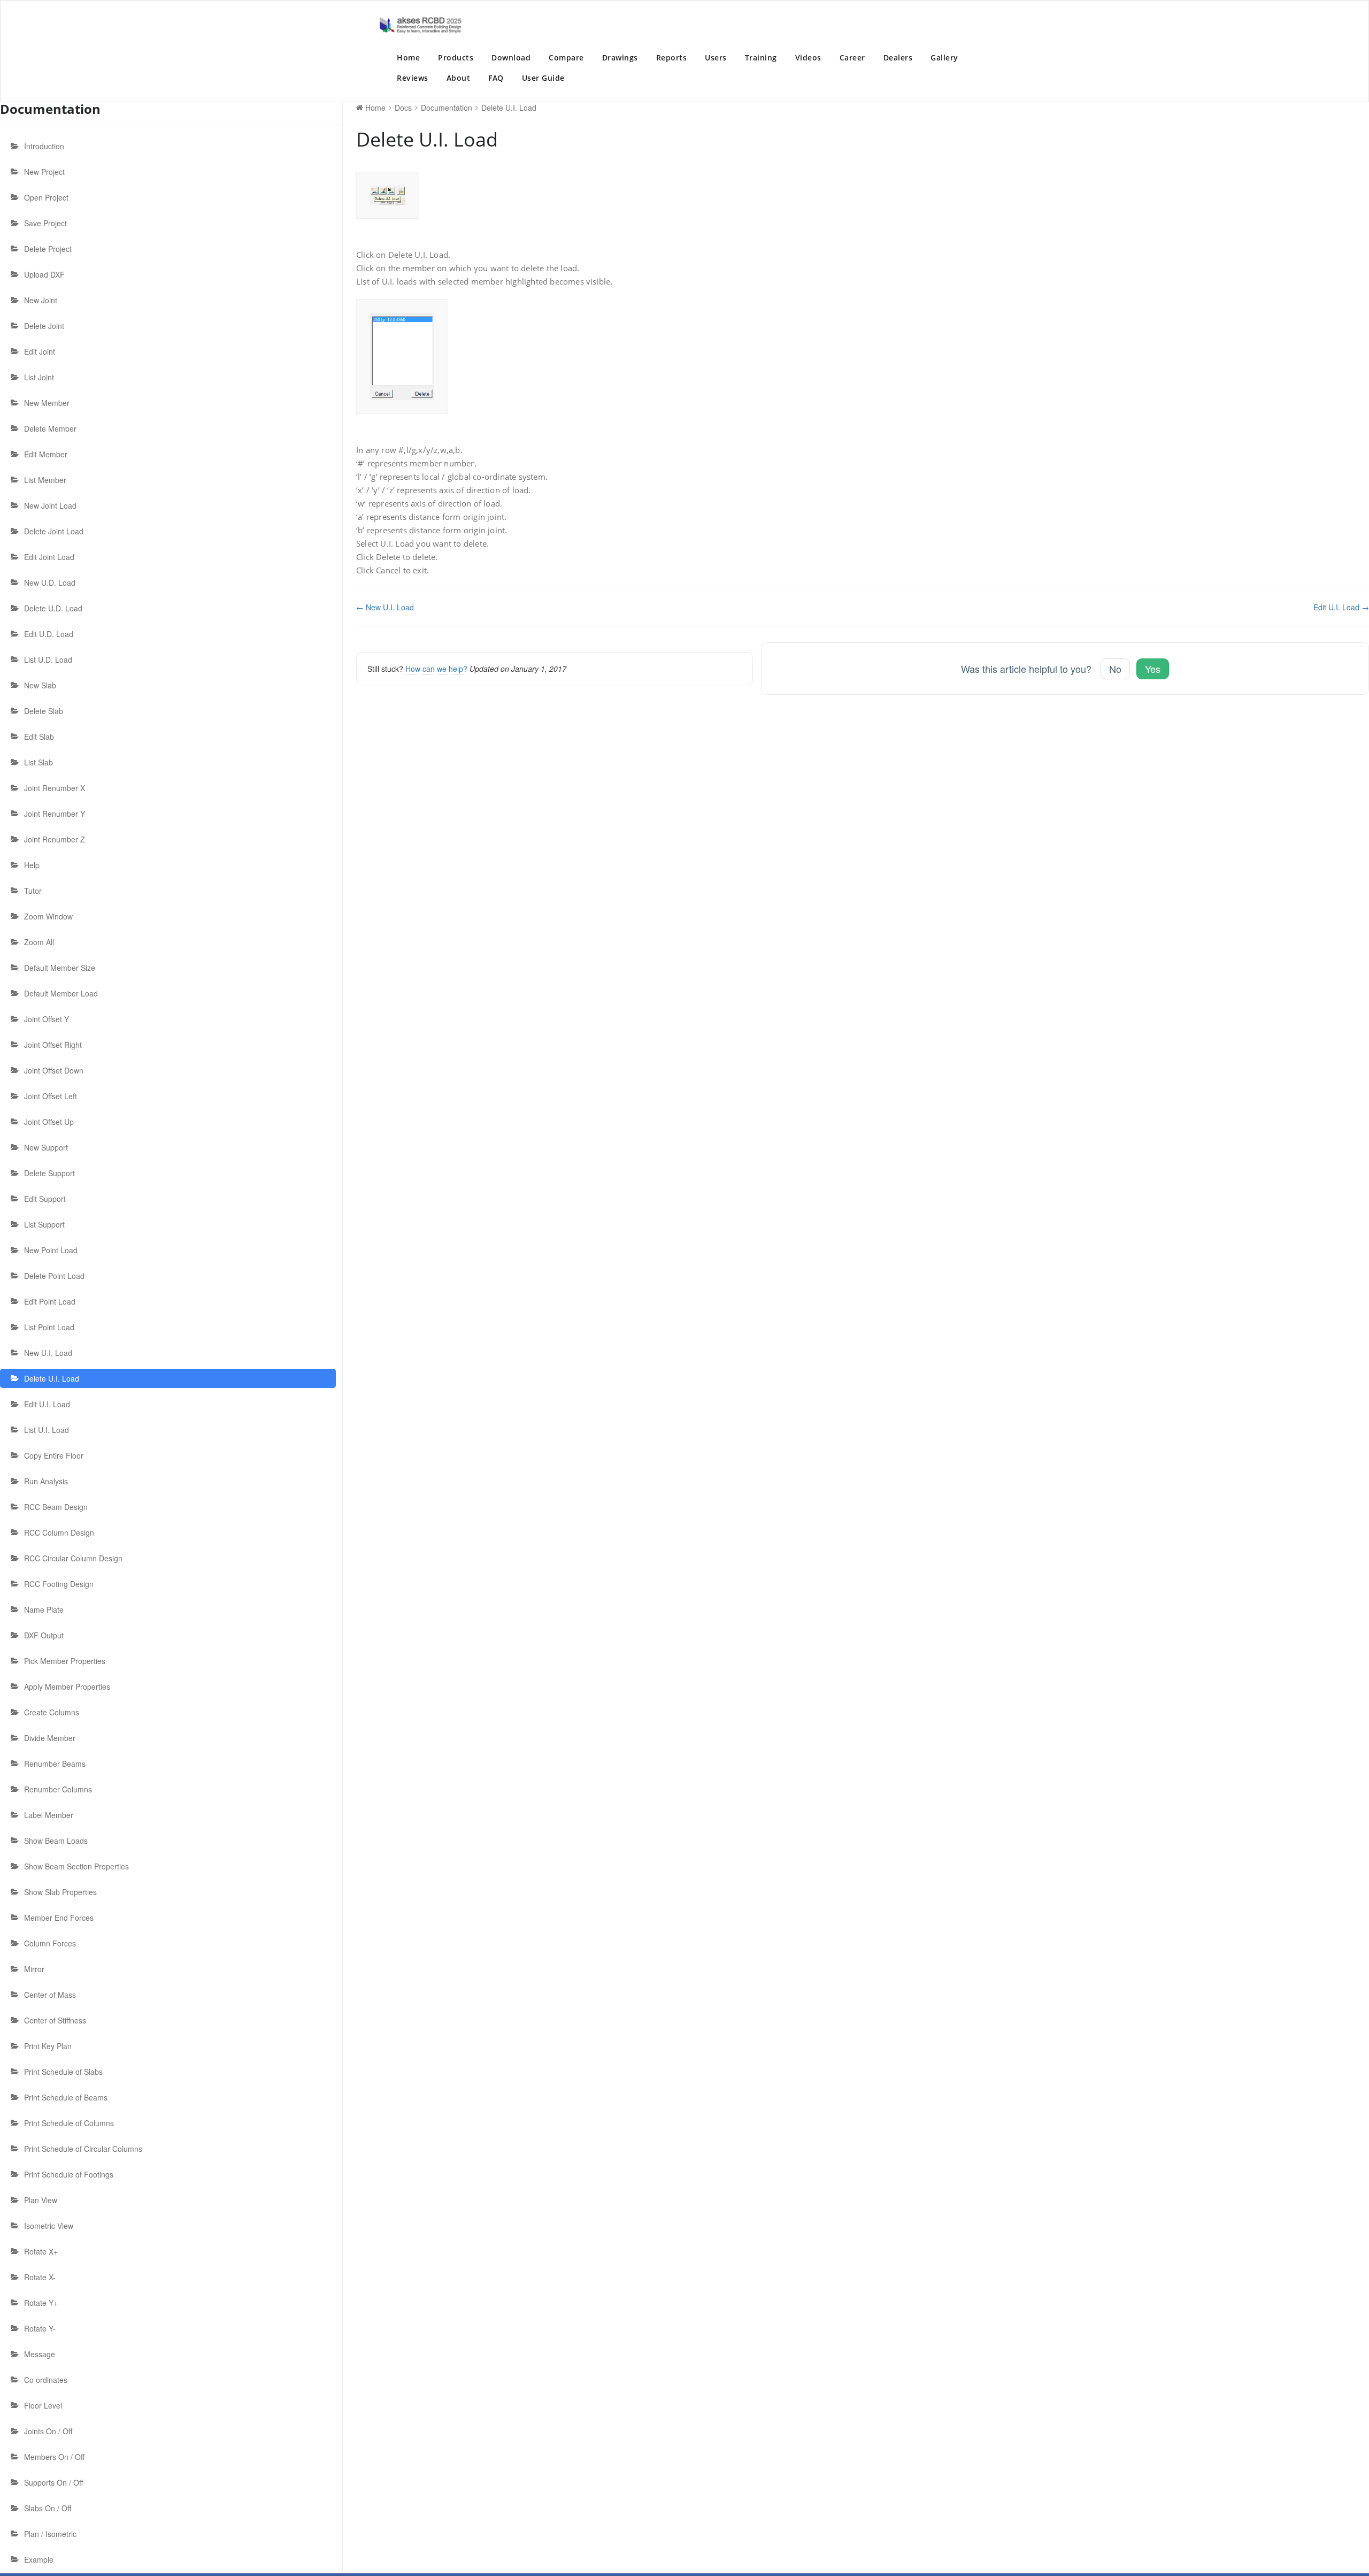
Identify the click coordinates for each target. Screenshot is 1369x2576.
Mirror (34, 1969)
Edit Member (46, 454)
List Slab (39, 762)
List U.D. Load (48, 660)
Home (408, 57)
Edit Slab (39, 737)
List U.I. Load (47, 1430)
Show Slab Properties (60, 1892)
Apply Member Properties (67, 1686)
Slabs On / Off (48, 2508)
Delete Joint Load (54, 531)
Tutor (33, 891)
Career (852, 57)
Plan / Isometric (50, 2534)
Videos (808, 57)
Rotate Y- (40, 2328)
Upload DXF (44, 274)
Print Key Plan (48, 2046)
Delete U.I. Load (52, 1378)
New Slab (40, 685)
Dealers (898, 57)
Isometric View (49, 2226)
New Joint (41, 300)
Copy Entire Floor (54, 1455)
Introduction (44, 146)
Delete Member (50, 428)
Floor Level (43, 2405)
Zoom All (39, 942)
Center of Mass (50, 1995)
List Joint (39, 377)
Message (40, 2354)
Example (39, 2559)
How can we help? (436, 669)
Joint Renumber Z (55, 839)
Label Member (49, 1815)
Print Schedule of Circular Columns (83, 2149)
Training (761, 57)
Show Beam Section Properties (76, 1866)
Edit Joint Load (49, 557)
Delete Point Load (54, 1276)
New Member (47, 403)
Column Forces (50, 1943)
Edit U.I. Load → (1341, 607)
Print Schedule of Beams (66, 2097)
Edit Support (45, 1199)
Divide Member (50, 1738)
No (1115, 669)
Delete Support (49, 1173)
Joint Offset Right (53, 1045)
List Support (44, 1224)
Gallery (944, 57)
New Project (44, 172)
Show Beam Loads (56, 1841)
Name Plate (44, 1609)
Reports (672, 57)
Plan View (41, 2200)
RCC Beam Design (56, 1507)
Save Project (45, 223)
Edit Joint (40, 351)
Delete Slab (44, 711)
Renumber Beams (55, 1764)
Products (456, 57)
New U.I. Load (48, 1353)
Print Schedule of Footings (69, 2174)
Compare (566, 57)
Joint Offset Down (54, 1070)
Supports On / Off (53, 2482)
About (459, 78)
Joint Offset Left (51, 1096)
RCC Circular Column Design (73, 1558)
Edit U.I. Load (47, 1404)
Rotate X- (40, 2277)
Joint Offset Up (49, 1122)
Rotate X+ (41, 2251)
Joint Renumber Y (55, 814)
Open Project (46, 197)
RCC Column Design (59, 1532)
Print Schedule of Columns (69, 2123)
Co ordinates (46, 2380)
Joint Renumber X (55, 788)
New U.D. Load (50, 582)
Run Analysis (46, 1481)
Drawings (620, 57)
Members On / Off (54, 2457)
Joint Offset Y (47, 1019)
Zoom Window (48, 916)
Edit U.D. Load (49, 634)
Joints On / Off (48, 2431)
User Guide (543, 78)
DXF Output (44, 1635)
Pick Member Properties (65, 1661)
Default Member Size (60, 968)
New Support (46, 1147)
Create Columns (52, 1712)
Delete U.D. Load (53, 608)
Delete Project (48, 249)
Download (511, 57)
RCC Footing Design (59, 1584)
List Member (45, 480)
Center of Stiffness (55, 2020)
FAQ (496, 78)
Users (716, 57)
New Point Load (51, 1250)
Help (32, 865)
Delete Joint (44, 326)
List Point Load (49, 1327)
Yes (1153, 669)
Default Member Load (61, 993)
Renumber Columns (58, 1789)
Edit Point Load (50, 1301)
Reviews (413, 78)
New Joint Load (50, 505)
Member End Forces (59, 1918)
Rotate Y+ (41, 2303)
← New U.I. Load (385, 607)
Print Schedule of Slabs (63, 2072)
